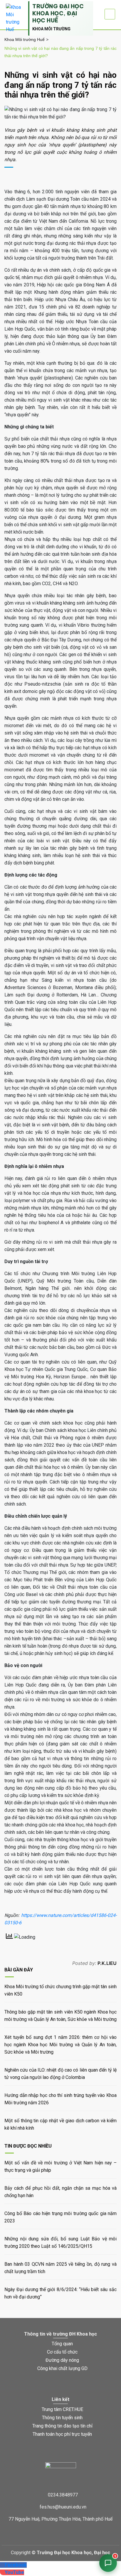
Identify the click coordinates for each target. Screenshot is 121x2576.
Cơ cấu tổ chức (62, 2352)
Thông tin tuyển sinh (62, 2418)
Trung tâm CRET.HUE (62, 2409)
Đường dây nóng (62, 2360)
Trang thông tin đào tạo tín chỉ (62, 2426)
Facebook (16, 2565)
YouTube (14, 2572)
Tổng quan (62, 2344)
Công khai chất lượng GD (62, 2368)
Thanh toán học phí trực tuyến (62, 2434)
